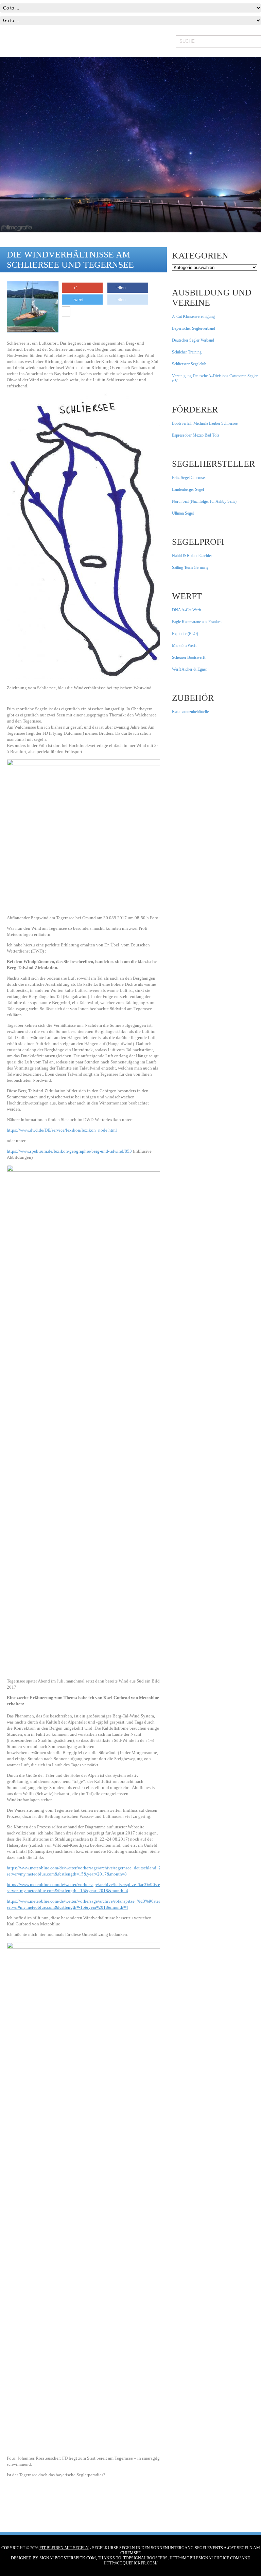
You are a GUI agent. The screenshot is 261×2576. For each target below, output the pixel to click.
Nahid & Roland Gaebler (192, 556)
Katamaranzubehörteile (190, 712)
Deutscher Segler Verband (193, 340)
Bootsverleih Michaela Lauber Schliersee (205, 423)
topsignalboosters (145, 2558)
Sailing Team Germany (190, 568)
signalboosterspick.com (68, 2558)
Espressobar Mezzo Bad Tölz (196, 435)
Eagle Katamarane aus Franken (197, 622)
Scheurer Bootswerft (189, 657)
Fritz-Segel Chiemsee (189, 478)
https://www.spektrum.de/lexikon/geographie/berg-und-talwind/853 (69, 1151)
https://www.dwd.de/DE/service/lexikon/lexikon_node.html (62, 1130)
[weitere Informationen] (66, 312)
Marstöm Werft (184, 646)
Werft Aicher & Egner (189, 669)
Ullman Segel (183, 513)
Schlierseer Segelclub (189, 364)
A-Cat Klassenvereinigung (193, 316)
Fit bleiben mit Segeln (64, 2548)
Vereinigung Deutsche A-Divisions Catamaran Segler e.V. (215, 378)
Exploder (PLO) (185, 634)
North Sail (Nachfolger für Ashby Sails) (204, 501)
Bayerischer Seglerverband (194, 328)
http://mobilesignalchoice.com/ (205, 2558)
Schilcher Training (187, 352)
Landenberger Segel (188, 489)
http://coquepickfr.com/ (130, 2563)
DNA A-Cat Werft (187, 610)
